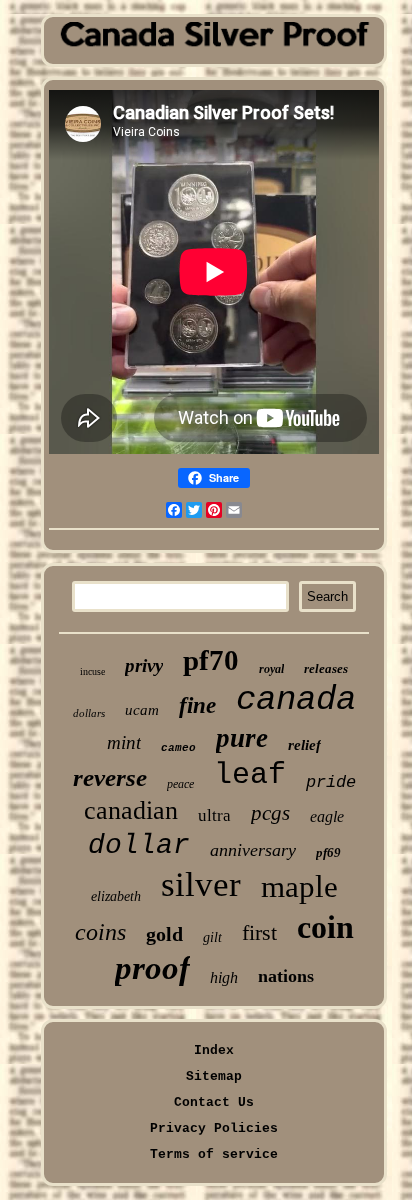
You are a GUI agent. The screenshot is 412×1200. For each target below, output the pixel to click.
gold (164, 934)
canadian (131, 810)
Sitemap (214, 1076)
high (224, 977)
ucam (142, 710)
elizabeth (116, 896)
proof (152, 968)
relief (304, 745)
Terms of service (214, 1154)
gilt (212, 937)
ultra (214, 815)
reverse (110, 777)
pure (242, 738)
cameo (178, 748)
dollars (89, 713)
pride (331, 782)
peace (180, 784)
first (259, 932)
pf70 (211, 660)
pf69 (328, 852)
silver (201, 884)
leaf (250, 775)
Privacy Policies (214, 1128)
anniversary (253, 850)
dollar (139, 845)
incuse (92, 671)
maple (299, 886)
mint (124, 742)
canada (296, 700)
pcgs (270, 813)
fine (197, 705)
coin (325, 927)
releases (326, 668)
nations (286, 976)
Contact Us (214, 1102)
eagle (327, 816)
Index (214, 1050)
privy (144, 665)
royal (271, 669)
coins (100, 932)
